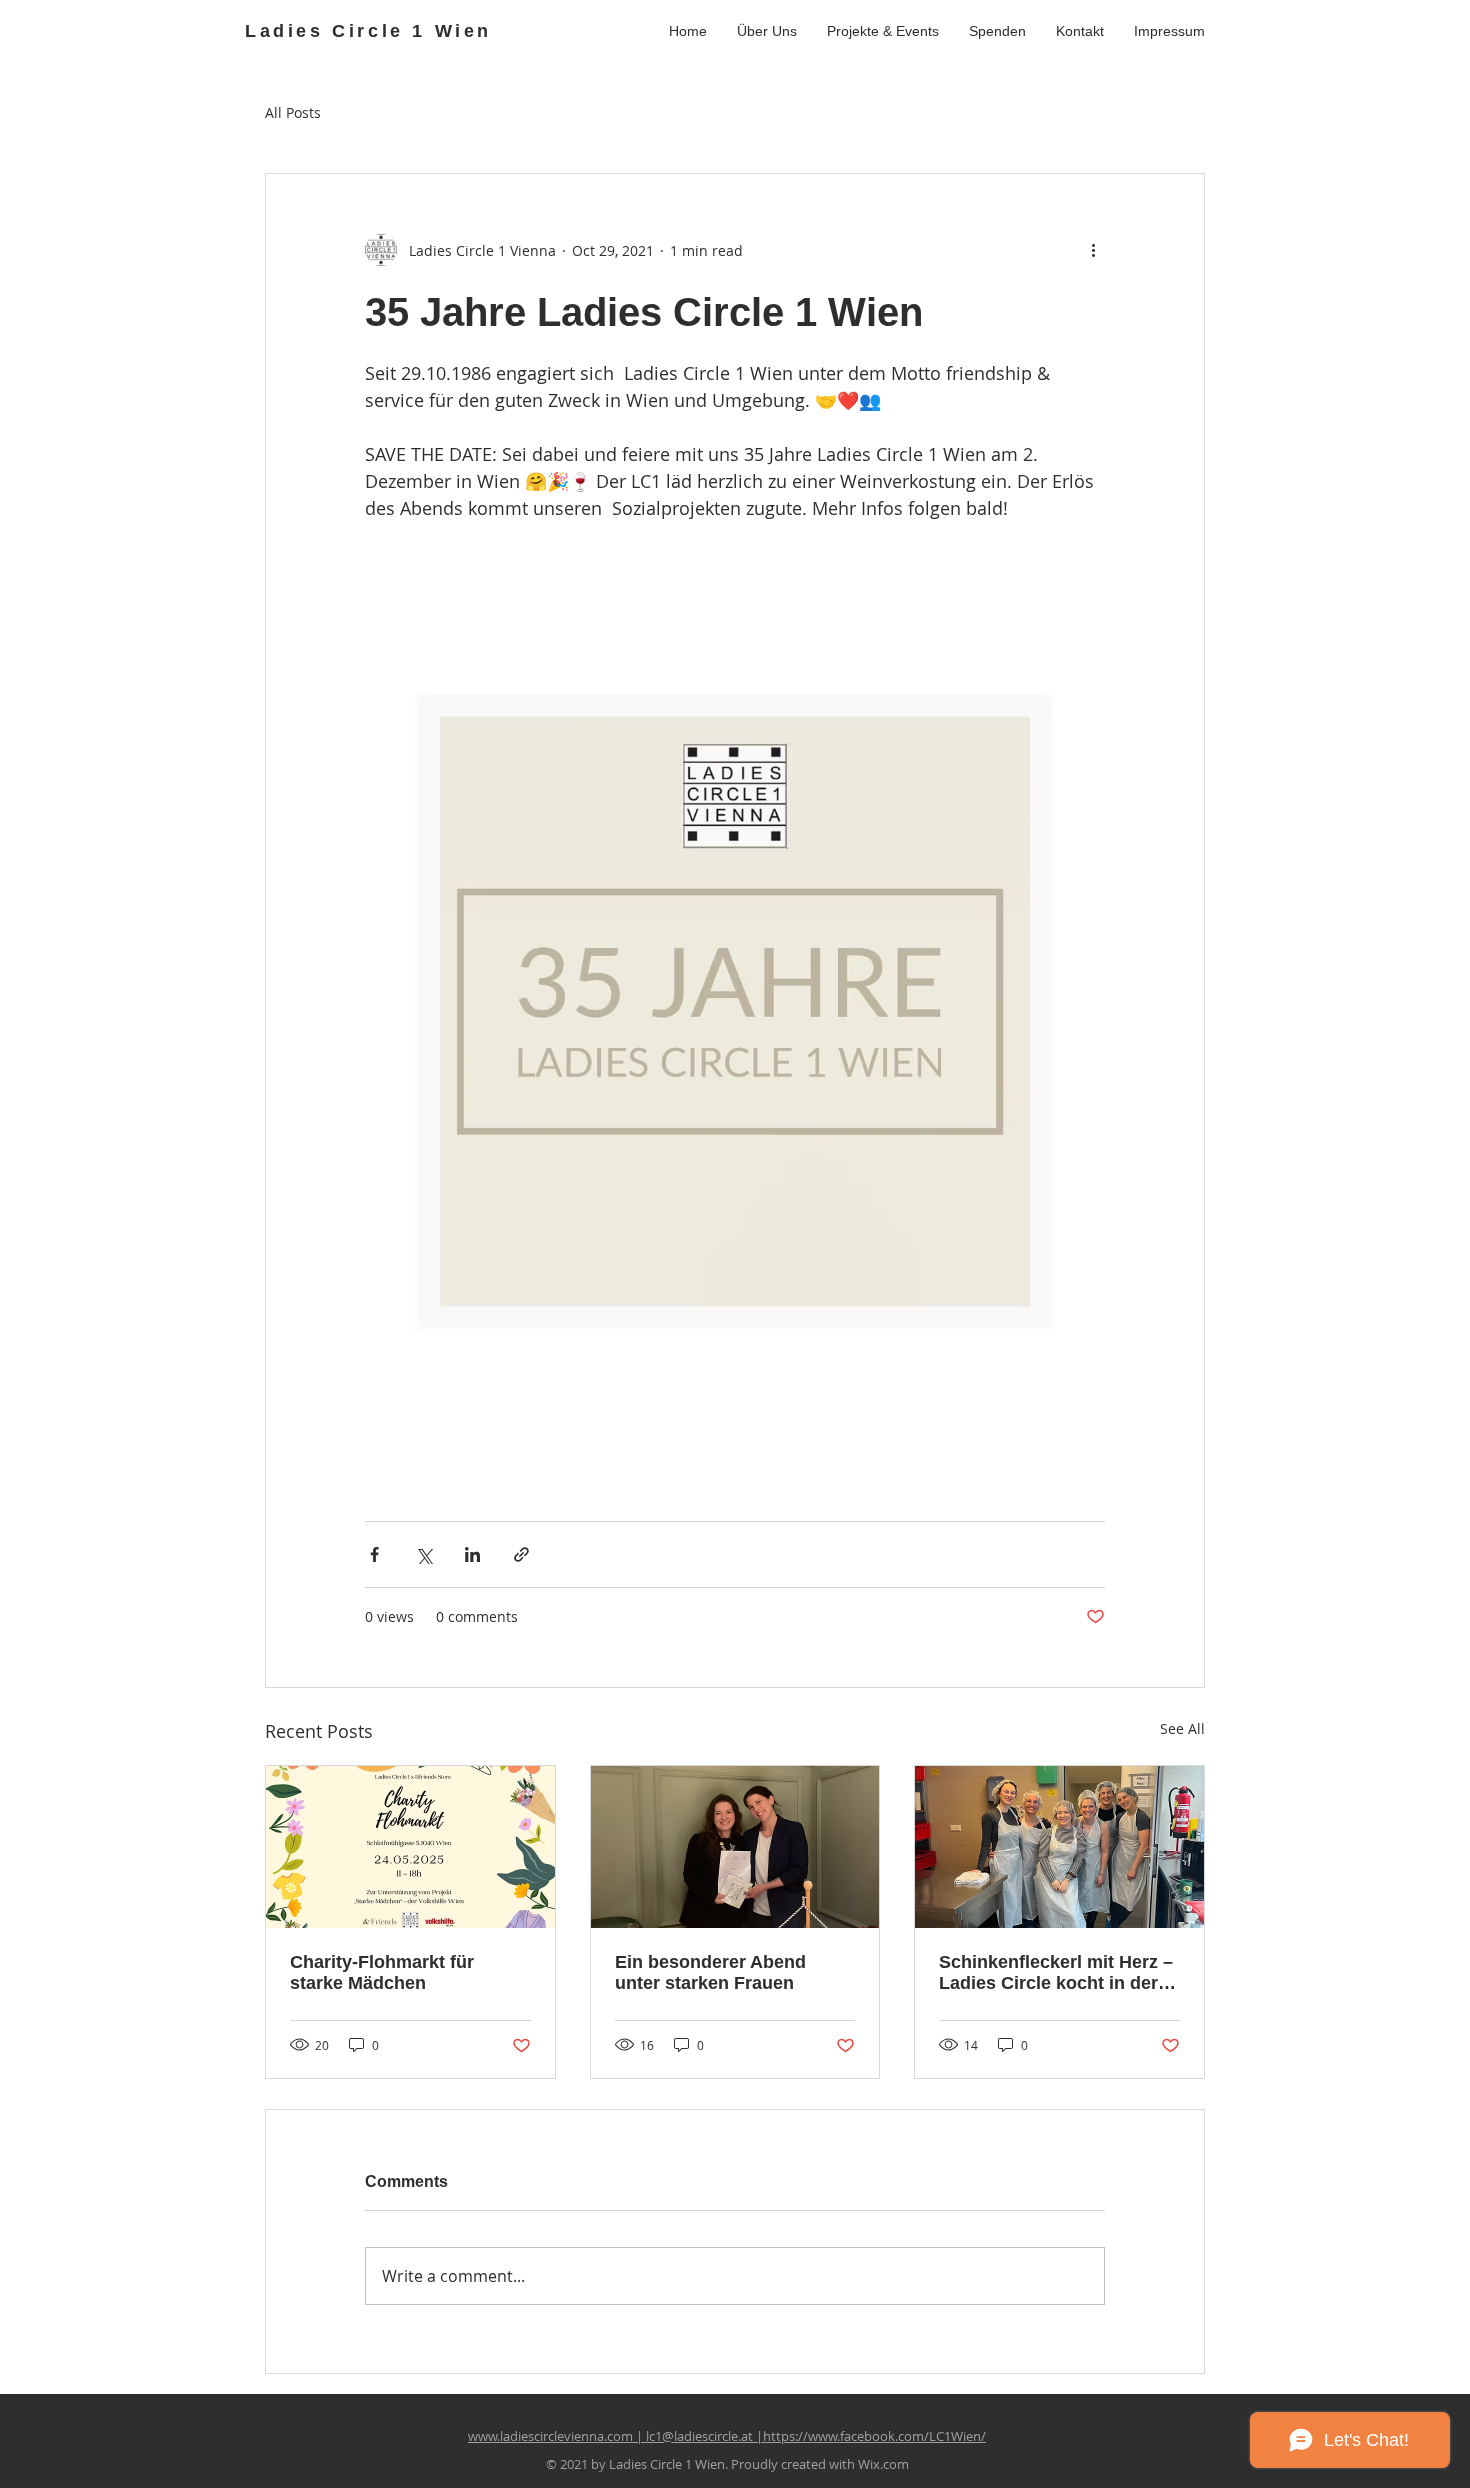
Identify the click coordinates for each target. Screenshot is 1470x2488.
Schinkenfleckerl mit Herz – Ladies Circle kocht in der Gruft (1056, 1973)
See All (1182, 1728)
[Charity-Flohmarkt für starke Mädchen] (410, 1847)
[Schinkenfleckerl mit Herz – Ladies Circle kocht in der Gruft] (1059, 1847)
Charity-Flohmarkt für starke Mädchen (382, 1972)
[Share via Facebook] (374, 1554)
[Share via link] (521, 1554)
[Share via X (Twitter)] (423, 1554)
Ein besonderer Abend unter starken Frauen (710, 1972)
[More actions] (1093, 250)
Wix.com (883, 2464)
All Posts (293, 112)
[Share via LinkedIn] (472, 1554)
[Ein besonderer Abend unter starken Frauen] (735, 1847)
